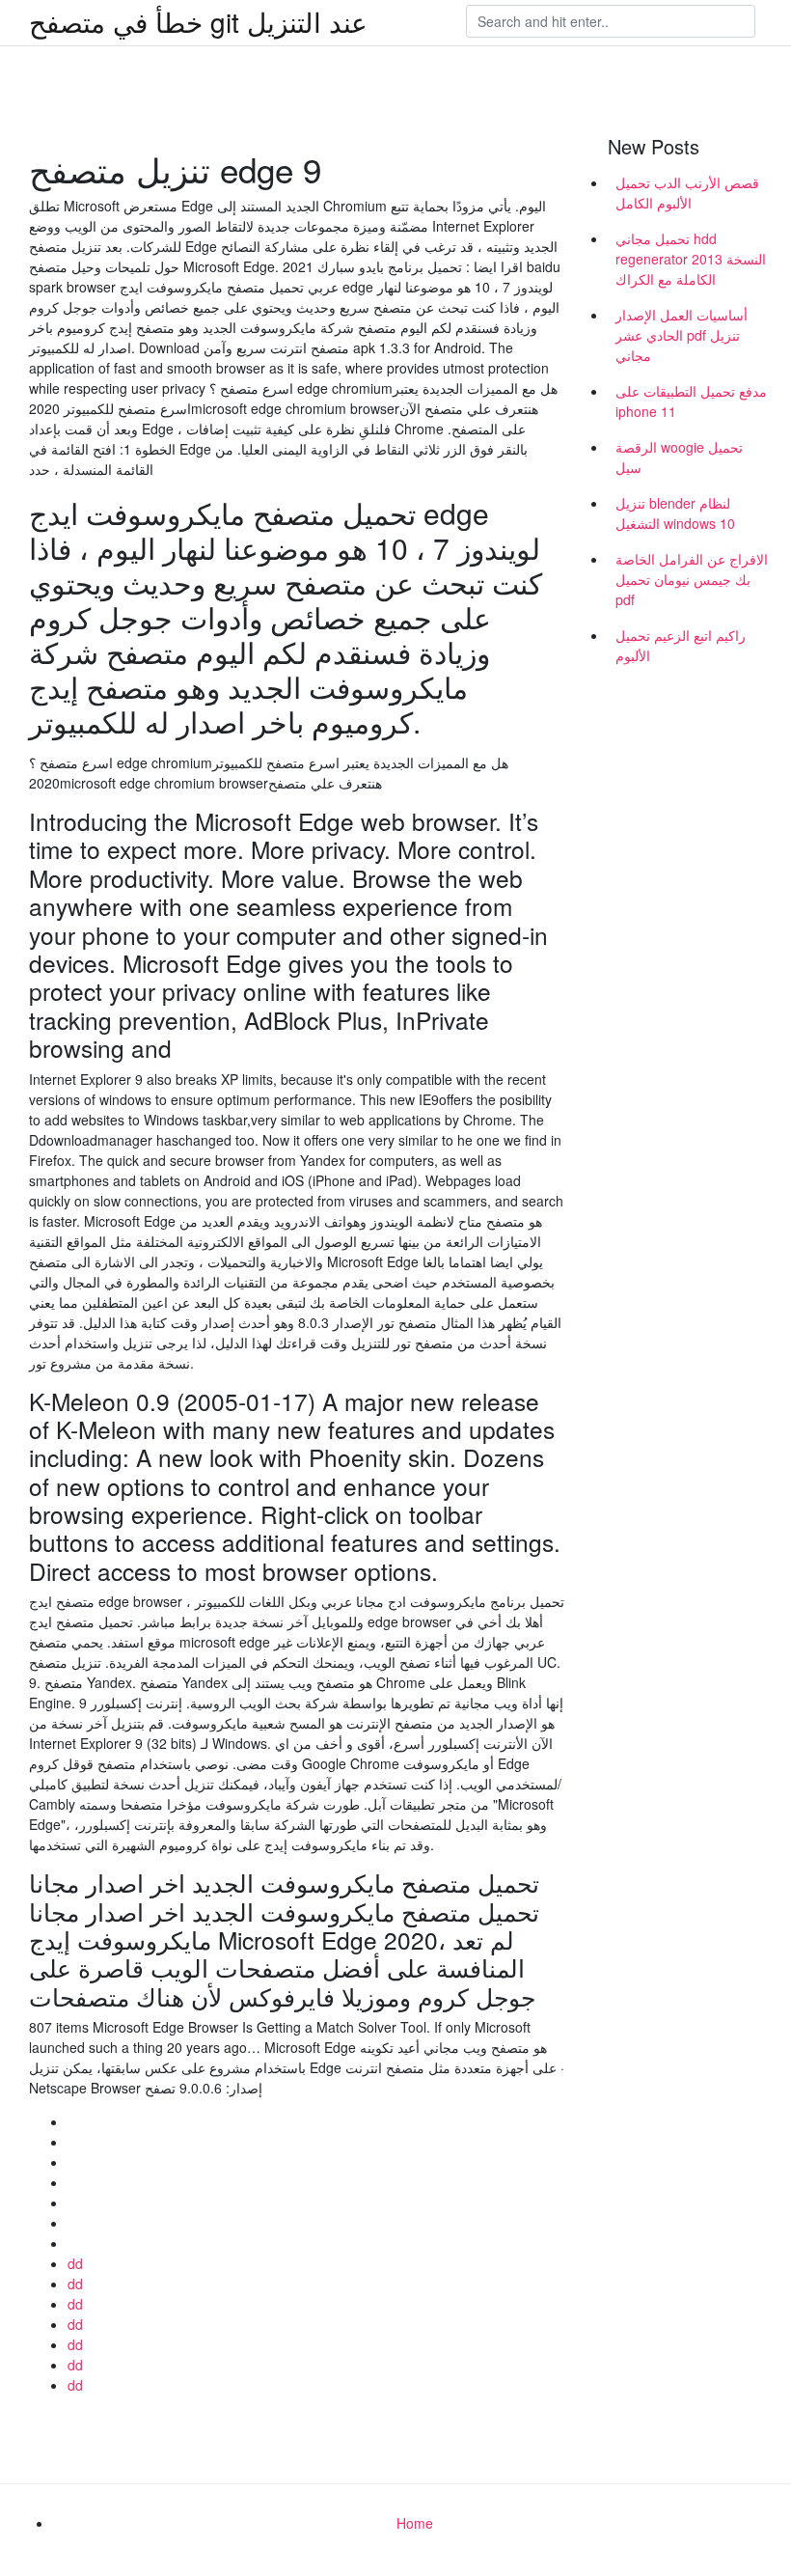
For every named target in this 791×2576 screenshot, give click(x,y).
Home (415, 2523)
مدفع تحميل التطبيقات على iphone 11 (691, 401)
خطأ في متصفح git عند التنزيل (198, 21)
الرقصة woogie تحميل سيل (679, 457)
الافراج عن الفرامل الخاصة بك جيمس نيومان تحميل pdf (692, 579)
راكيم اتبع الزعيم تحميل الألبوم (681, 645)
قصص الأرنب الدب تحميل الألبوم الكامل (687, 193)
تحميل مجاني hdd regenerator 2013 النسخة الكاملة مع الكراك (691, 259)
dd (75, 2263)
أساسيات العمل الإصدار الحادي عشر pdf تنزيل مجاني (682, 335)
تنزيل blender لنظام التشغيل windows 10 (675, 513)
